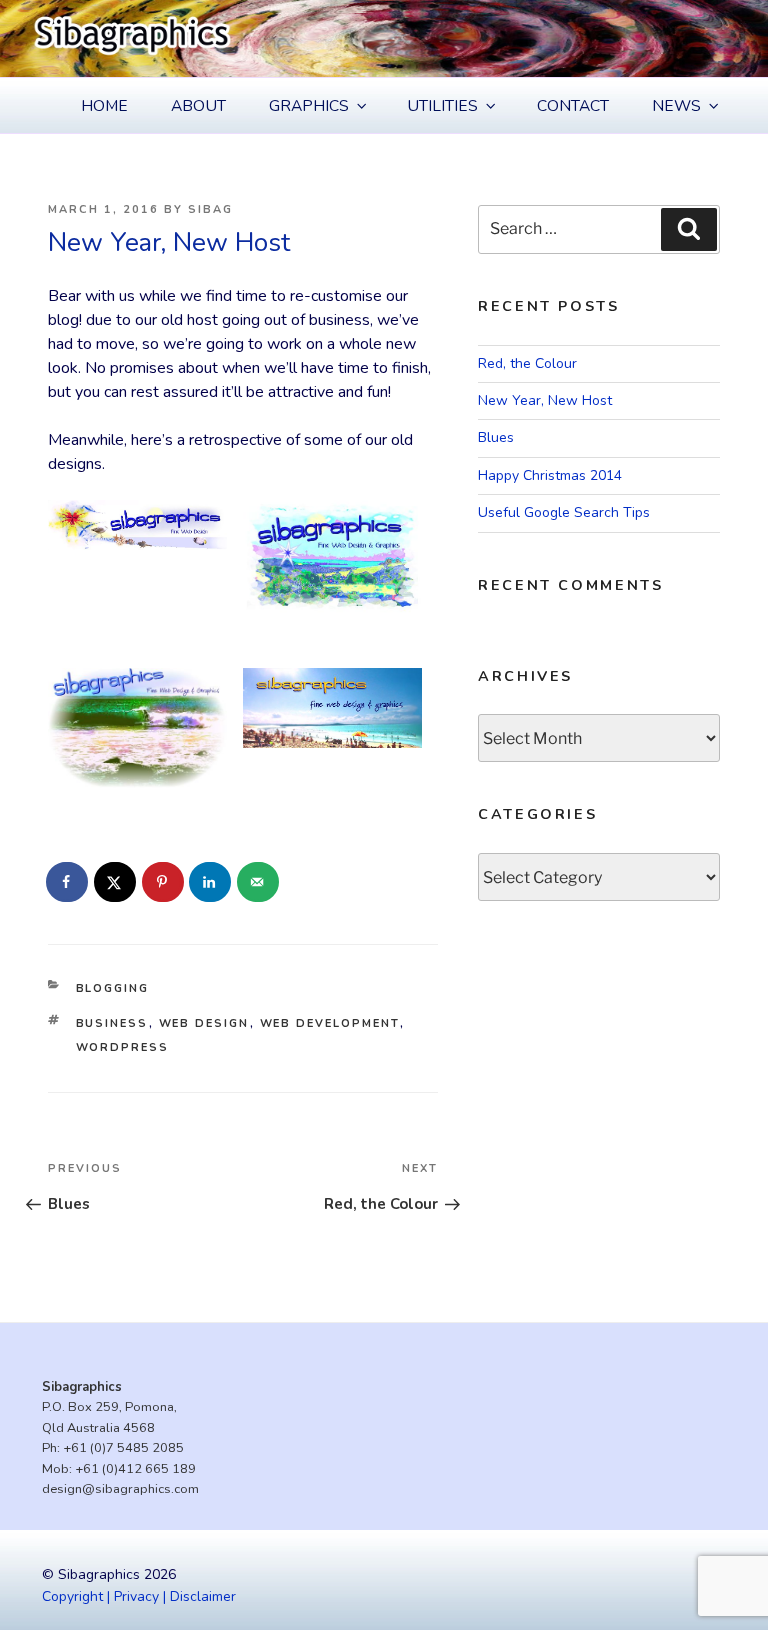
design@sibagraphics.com (120, 1489)
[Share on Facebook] (68, 882)
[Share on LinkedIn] (211, 882)
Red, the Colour (527, 363)
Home (104, 106)
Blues (496, 437)
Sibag (210, 209)
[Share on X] (116, 882)
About (198, 106)
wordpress (123, 1047)
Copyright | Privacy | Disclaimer (139, 1596)
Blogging (113, 988)
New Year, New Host (545, 400)
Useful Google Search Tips (564, 512)
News (676, 106)
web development (330, 1023)
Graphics (309, 106)
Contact (573, 106)
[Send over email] (259, 882)
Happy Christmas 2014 (550, 475)
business (112, 1023)
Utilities (442, 106)
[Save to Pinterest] (164, 882)
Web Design (204, 1023)
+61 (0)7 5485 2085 (123, 1448)
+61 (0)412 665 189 (135, 1469)
